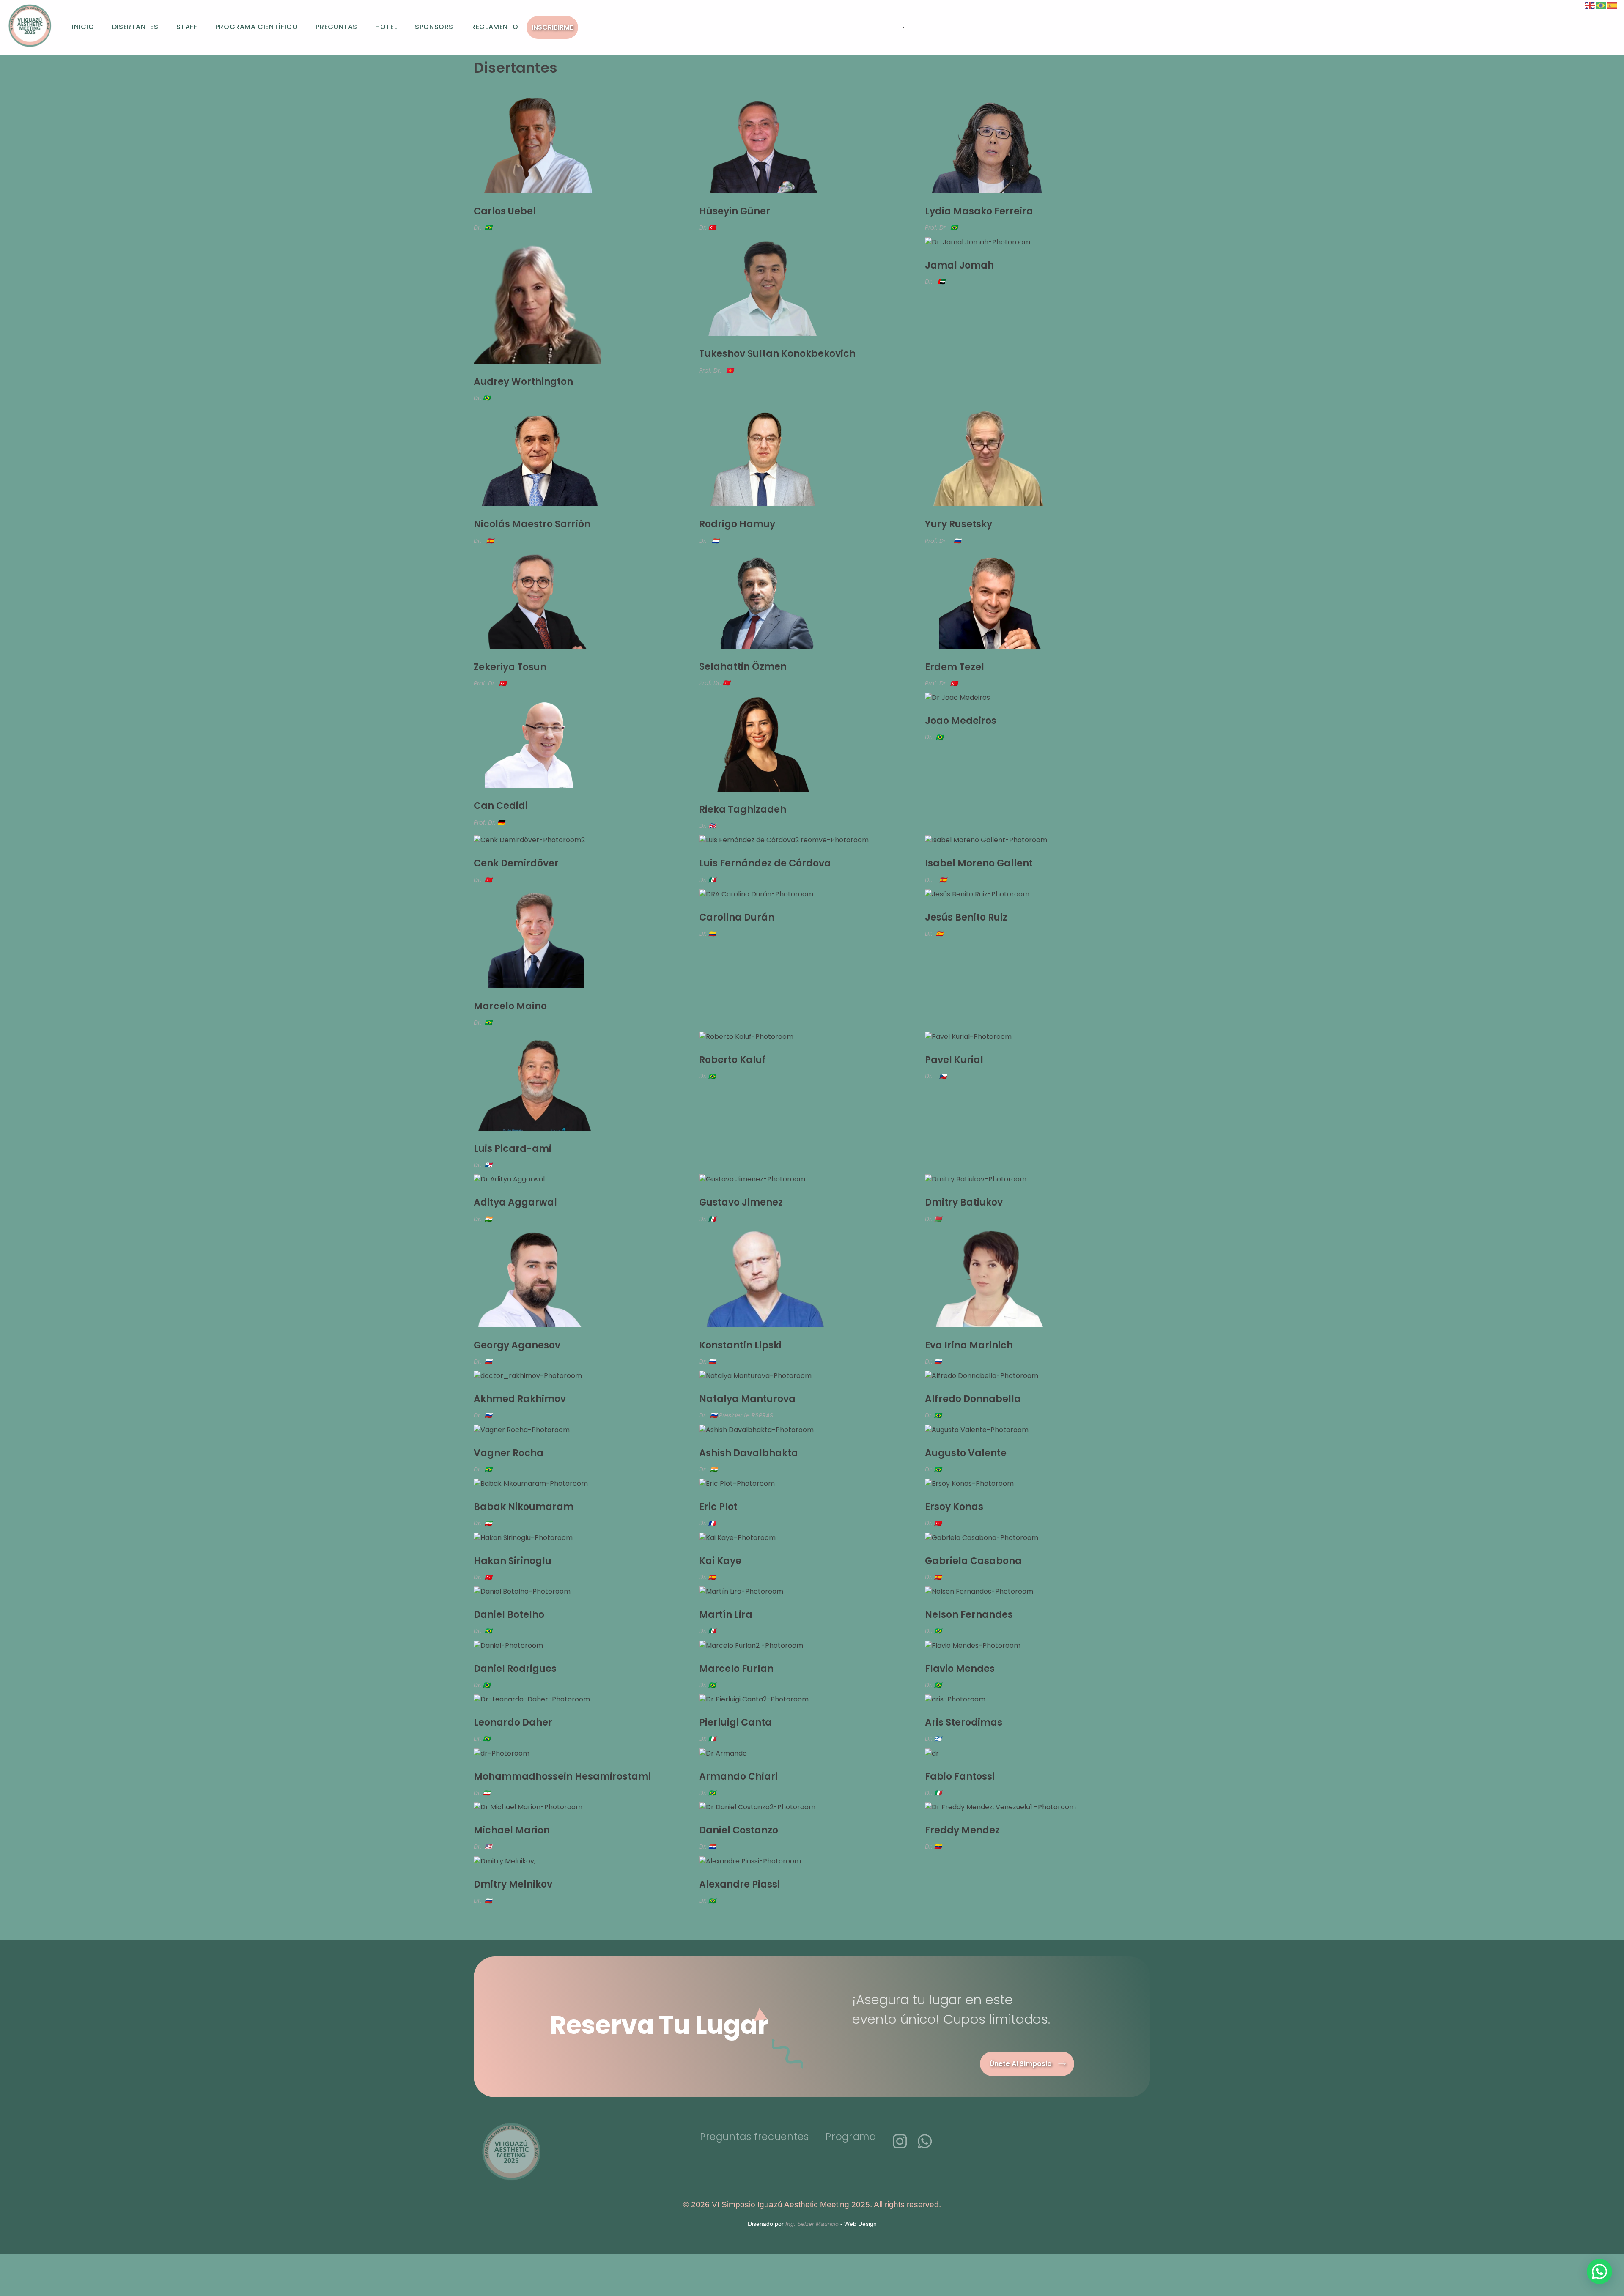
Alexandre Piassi (739, 1884)
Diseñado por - (812, 2224)
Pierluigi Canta (735, 1722)
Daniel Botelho (509, 1615)
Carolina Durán (737, 917)
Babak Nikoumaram (524, 1507)
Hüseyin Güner (735, 211)
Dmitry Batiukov (964, 1202)
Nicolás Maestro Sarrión (532, 524)
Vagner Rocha (509, 1453)
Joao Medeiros (961, 721)
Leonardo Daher (513, 1722)
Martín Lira (726, 1615)
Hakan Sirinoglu (513, 1561)
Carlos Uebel (505, 211)
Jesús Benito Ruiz (966, 917)
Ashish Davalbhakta (749, 1453)
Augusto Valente (966, 1453)
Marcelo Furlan (736, 1669)
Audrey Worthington (523, 382)
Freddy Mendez (962, 1830)
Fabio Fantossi (960, 1777)
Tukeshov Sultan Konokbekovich (777, 354)
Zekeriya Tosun (510, 667)
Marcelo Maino (510, 1006)
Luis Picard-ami (513, 1149)
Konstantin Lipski (740, 1345)
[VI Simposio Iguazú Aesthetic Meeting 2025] (30, 26)
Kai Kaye (720, 1561)
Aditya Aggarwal (515, 1202)
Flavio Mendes (960, 1669)
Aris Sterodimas (964, 1722)
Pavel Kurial (954, 1060)
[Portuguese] (1601, 5)
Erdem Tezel (955, 667)
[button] (1599, 2271)
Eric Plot (718, 1507)
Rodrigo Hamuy (737, 524)
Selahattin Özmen (743, 667)
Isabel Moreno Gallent (979, 863)
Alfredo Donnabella (973, 1399)
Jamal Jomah (959, 265)
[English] (1590, 5)
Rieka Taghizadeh (743, 810)
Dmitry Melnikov (513, 1884)
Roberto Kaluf (732, 1060)
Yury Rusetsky (959, 524)
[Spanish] (1612, 5)
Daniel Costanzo (739, 1830)
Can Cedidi (501, 806)
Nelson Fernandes (969, 1615)
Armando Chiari (738, 1777)
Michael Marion (512, 1830)
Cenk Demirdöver (516, 863)
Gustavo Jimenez (741, 1202)
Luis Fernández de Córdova (765, 863)
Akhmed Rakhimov (520, 1399)
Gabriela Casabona (973, 1561)
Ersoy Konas (954, 1507)
